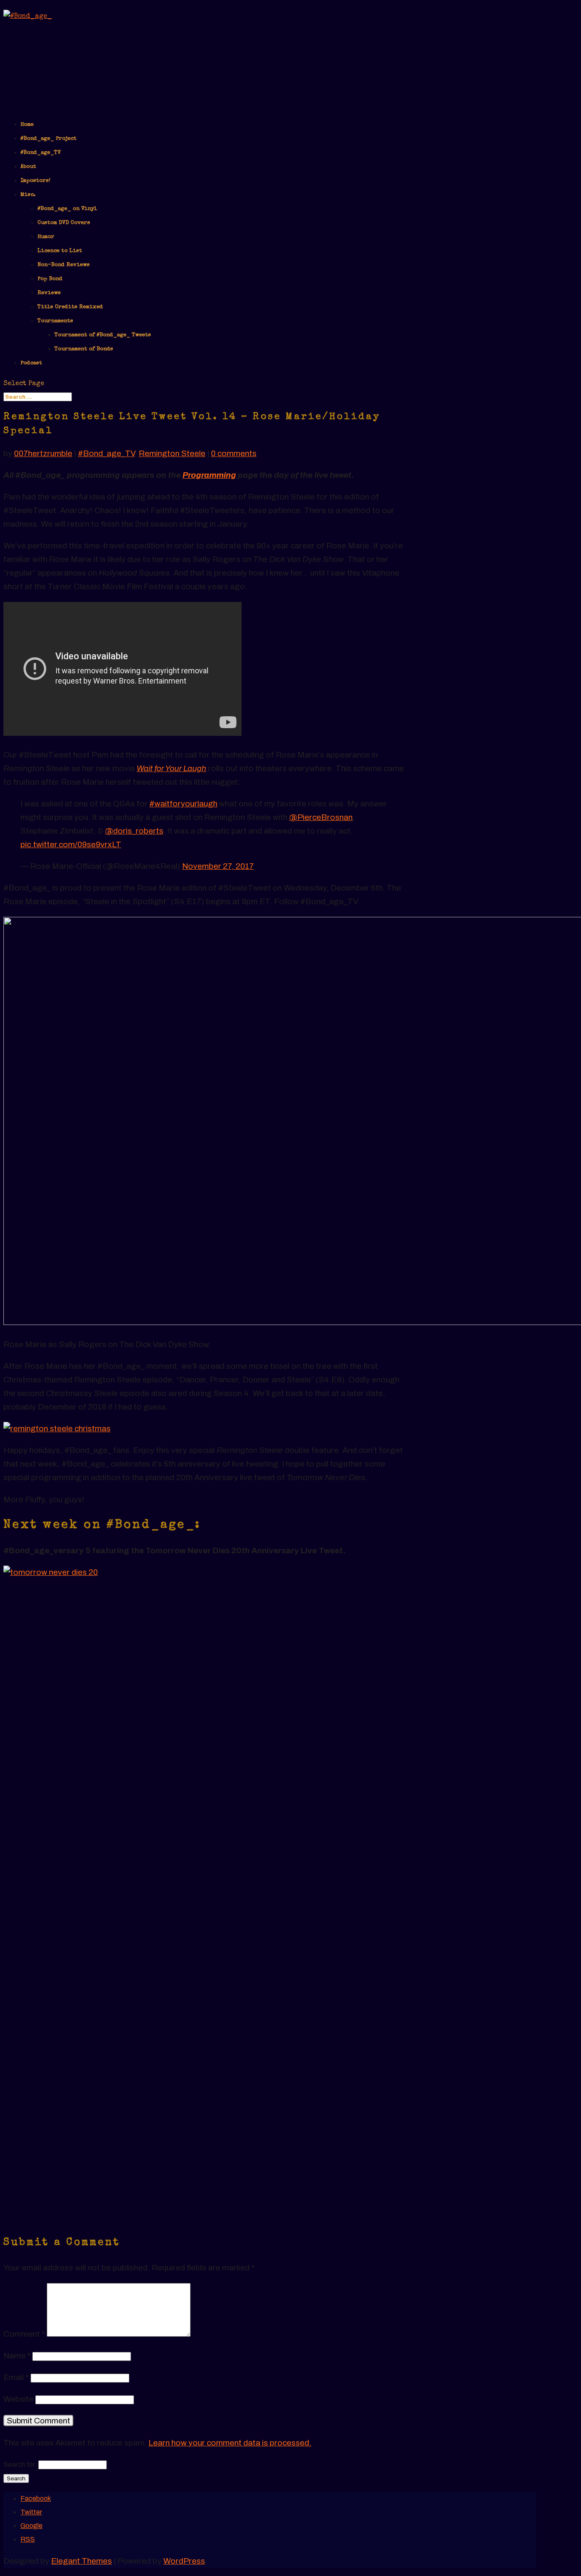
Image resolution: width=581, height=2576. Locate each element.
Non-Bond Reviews (64, 265)
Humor (46, 237)
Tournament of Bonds (84, 349)
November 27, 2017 (218, 866)
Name (17, 2356)
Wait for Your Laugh (171, 768)
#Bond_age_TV (41, 153)
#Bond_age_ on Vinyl (67, 209)
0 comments (234, 453)
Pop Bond (50, 279)
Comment (24, 2334)
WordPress (184, 2561)
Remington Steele (172, 453)
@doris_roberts (134, 831)
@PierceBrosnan (321, 817)
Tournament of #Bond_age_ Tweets (103, 335)
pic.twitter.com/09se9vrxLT (71, 844)
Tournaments (55, 321)
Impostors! (36, 181)
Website (19, 2399)
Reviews (49, 293)
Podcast (31, 363)
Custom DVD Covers (64, 223)
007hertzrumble (43, 453)
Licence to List (60, 251)
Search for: (20, 2464)
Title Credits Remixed (70, 307)
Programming (209, 475)
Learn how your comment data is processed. (230, 2443)
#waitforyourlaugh (183, 804)
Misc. (28, 195)
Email (16, 2377)
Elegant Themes (81, 2561)
